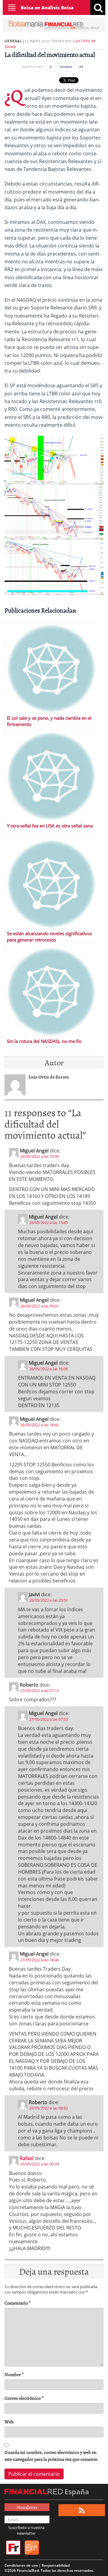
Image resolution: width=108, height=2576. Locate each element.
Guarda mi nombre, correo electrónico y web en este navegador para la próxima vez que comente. (51, 2456)
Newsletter (27, 2507)
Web (9, 2422)
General (13, 41)
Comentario (18, 2303)
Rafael (27, 2158)
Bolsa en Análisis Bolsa (47, 7)
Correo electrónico (24, 2398)
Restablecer (66, 67)
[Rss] (82, 2510)
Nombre (14, 2374)
